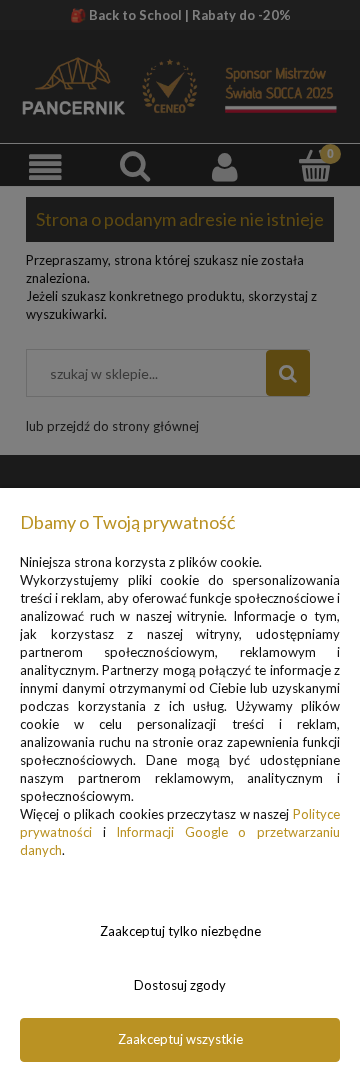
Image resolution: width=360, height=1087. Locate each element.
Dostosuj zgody (180, 985)
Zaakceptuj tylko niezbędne (180, 931)
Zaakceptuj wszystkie (180, 1039)
